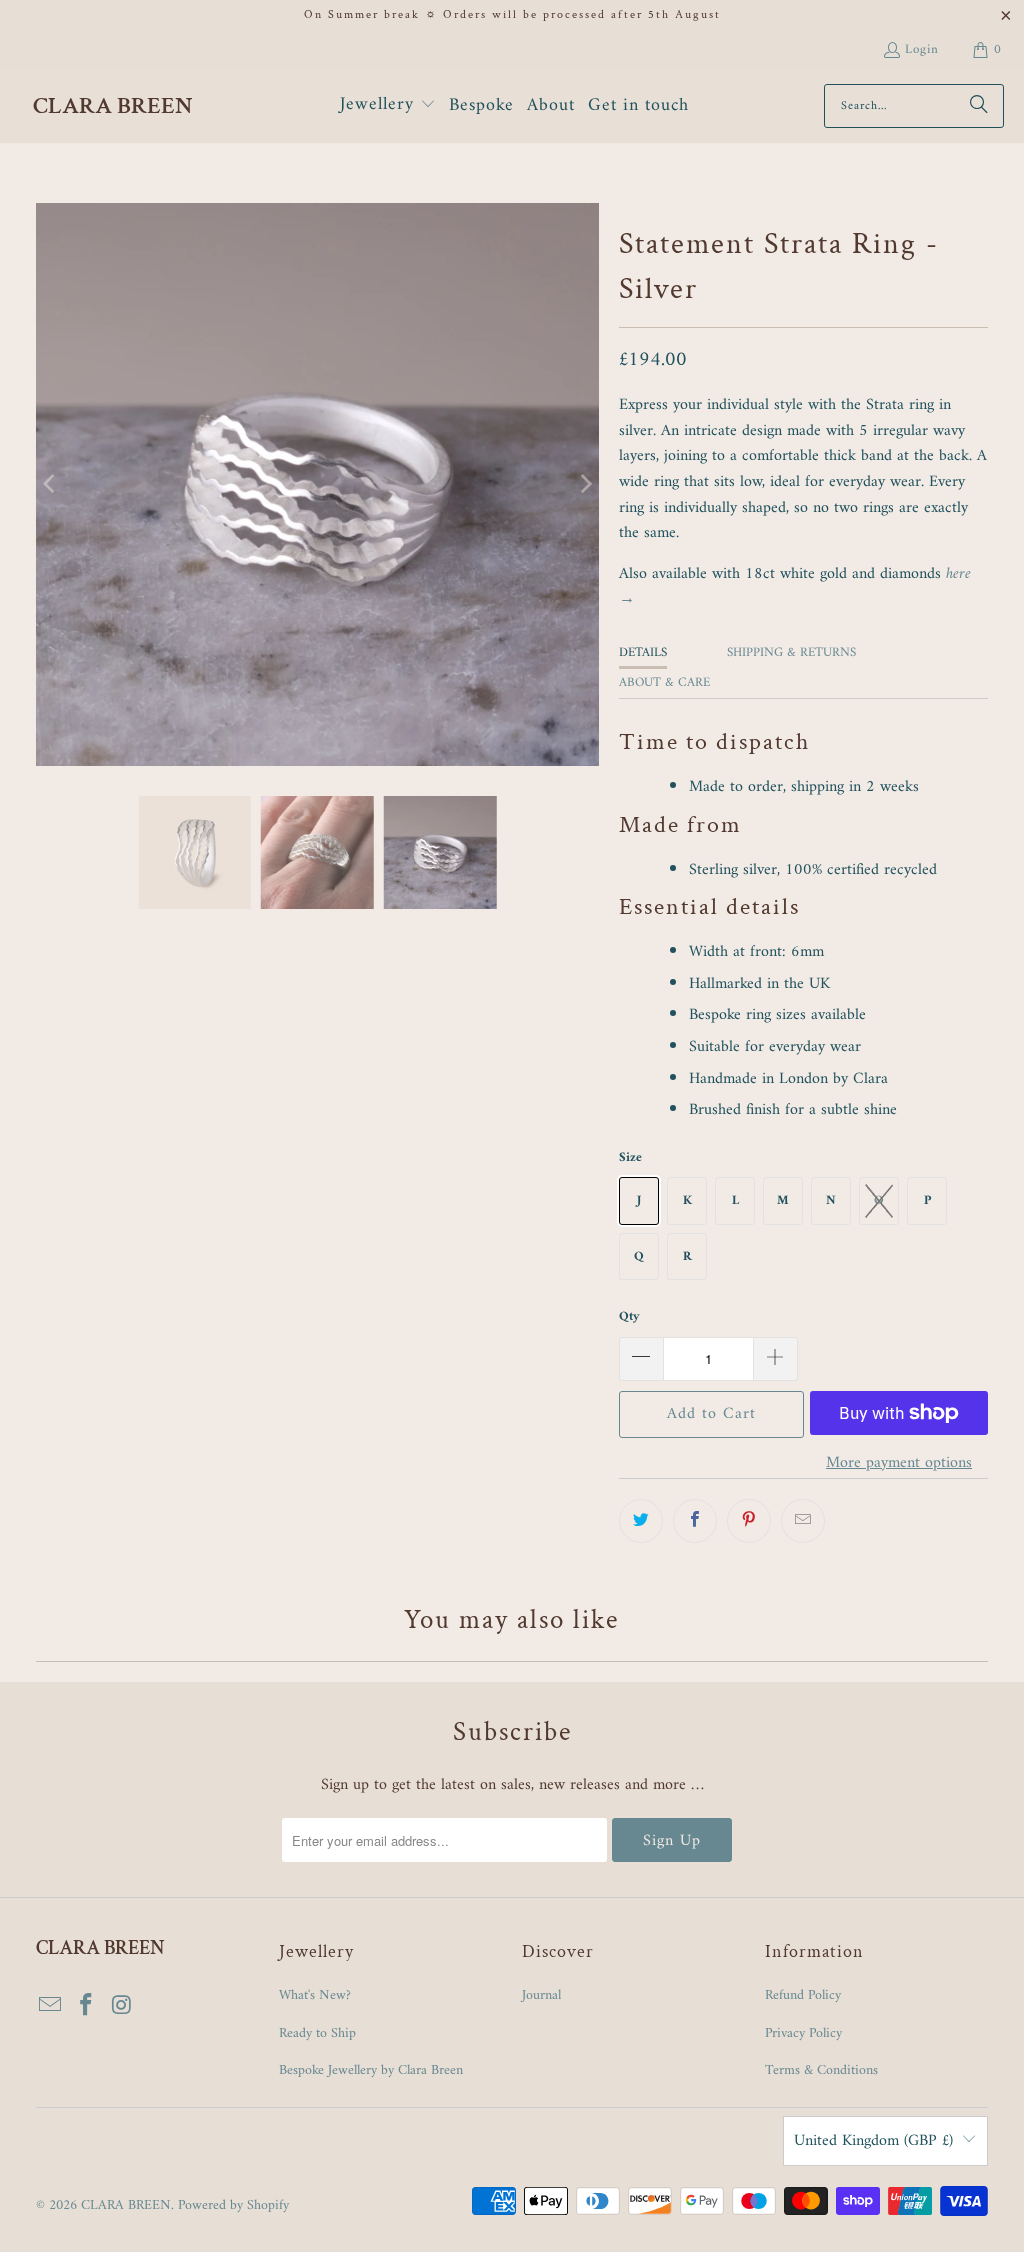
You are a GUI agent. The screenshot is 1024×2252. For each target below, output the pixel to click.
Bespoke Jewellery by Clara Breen (371, 2070)
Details (643, 652)
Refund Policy (803, 1995)
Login (922, 49)
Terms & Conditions (821, 2070)
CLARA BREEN (126, 2205)
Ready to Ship (317, 2033)
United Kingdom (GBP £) (873, 2141)
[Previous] (51, 485)
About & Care (664, 682)
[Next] (584, 485)
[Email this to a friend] (803, 1521)
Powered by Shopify (233, 2205)
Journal (541, 1995)
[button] (388, 106)
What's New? (315, 1995)
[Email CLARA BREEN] (51, 2007)
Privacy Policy (803, 2033)
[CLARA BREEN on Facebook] (86, 2007)
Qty (629, 1316)
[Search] (979, 106)
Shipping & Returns (791, 652)
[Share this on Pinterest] (749, 1521)
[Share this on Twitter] (641, 1521)
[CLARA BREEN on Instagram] (122, 2007)
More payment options (899, 1464)
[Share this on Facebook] (695, 1521)
